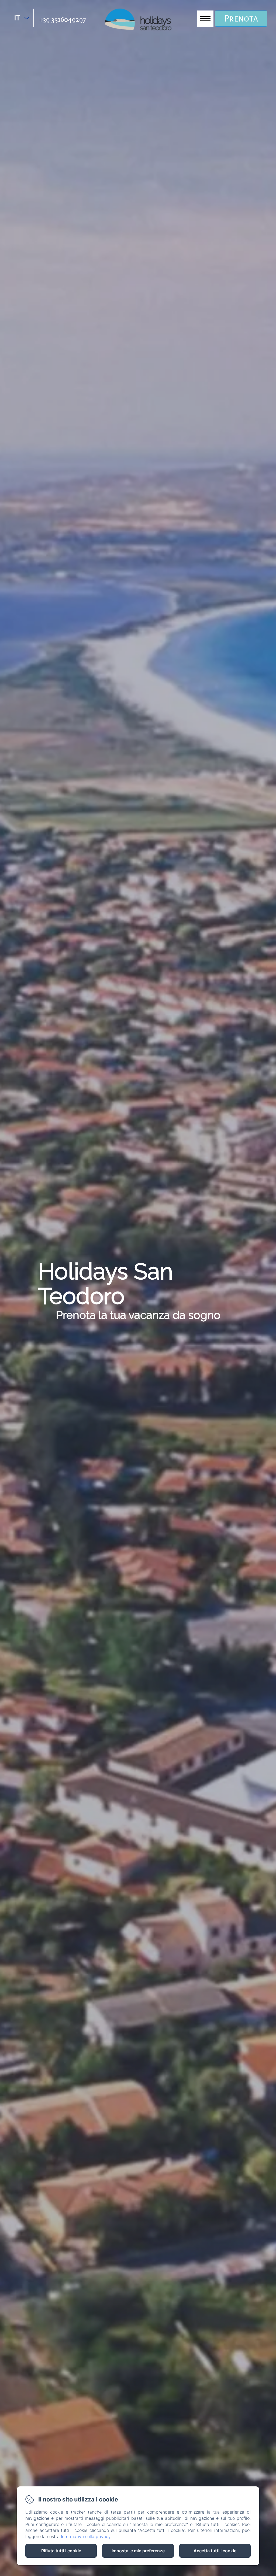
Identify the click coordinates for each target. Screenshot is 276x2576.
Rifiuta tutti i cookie (61, 2551)
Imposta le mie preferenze (138, 2551)
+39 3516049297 (63, 19)
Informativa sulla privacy (86, 2536)
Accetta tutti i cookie (215, 2551)
